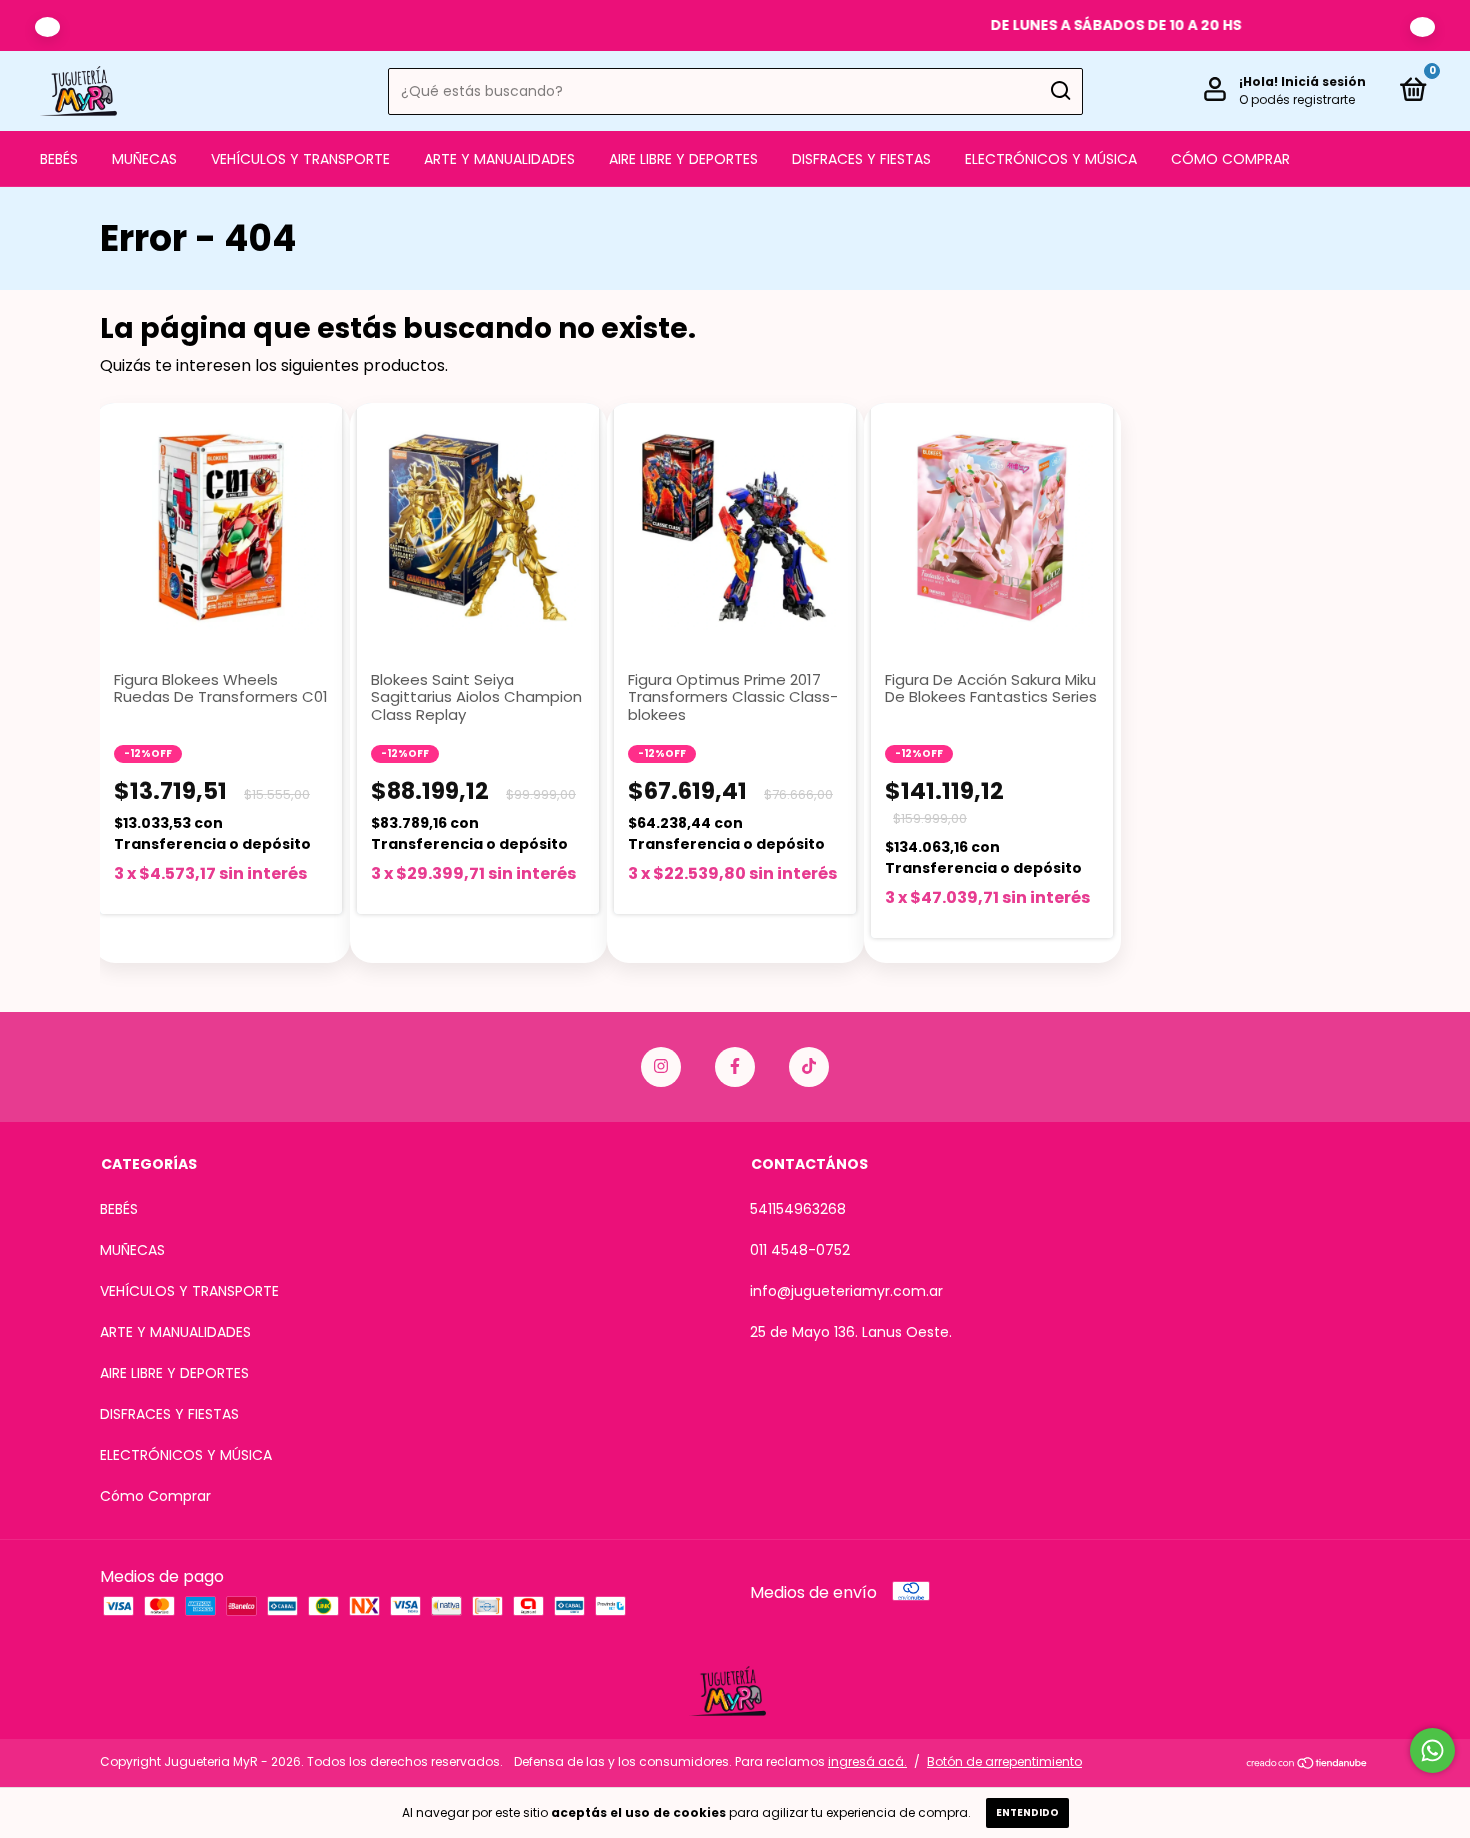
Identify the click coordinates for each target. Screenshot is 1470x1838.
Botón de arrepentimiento (1004, 1761)
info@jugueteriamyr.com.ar (846, 1291)
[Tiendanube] (1307, 1764)
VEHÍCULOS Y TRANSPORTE (300, 159)
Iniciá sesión (1323, 81)
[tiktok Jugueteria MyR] (809, 1067)
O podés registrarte (1297, 99)
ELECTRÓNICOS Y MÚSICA (1051, 159)
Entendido (1027, 1812)
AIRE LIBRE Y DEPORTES (683, 159)
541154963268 (798, 1209)
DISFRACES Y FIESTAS (861, 159)
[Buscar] (1059, 91)
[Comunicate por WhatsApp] (1432, 1750)
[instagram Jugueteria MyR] (661, 1067)
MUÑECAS (144, 159)
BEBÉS (59, 159)
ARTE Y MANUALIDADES (499, 159)
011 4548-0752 (800, 1250)
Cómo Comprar (1230, 159)
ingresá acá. (867, 1761)
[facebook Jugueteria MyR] (735, 1067)
